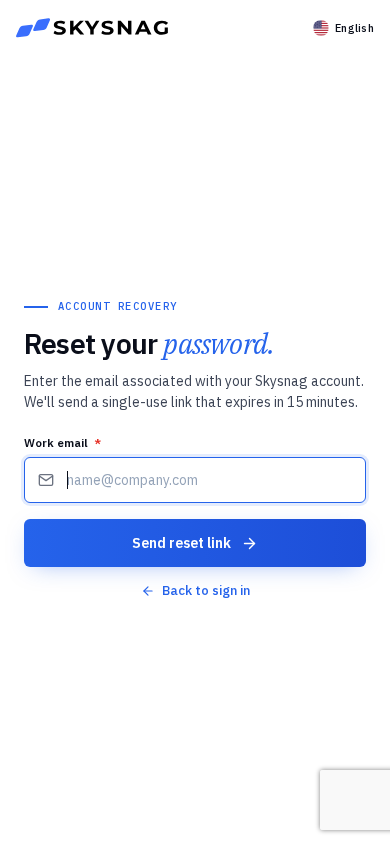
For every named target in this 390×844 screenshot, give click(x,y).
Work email (62, 442)
